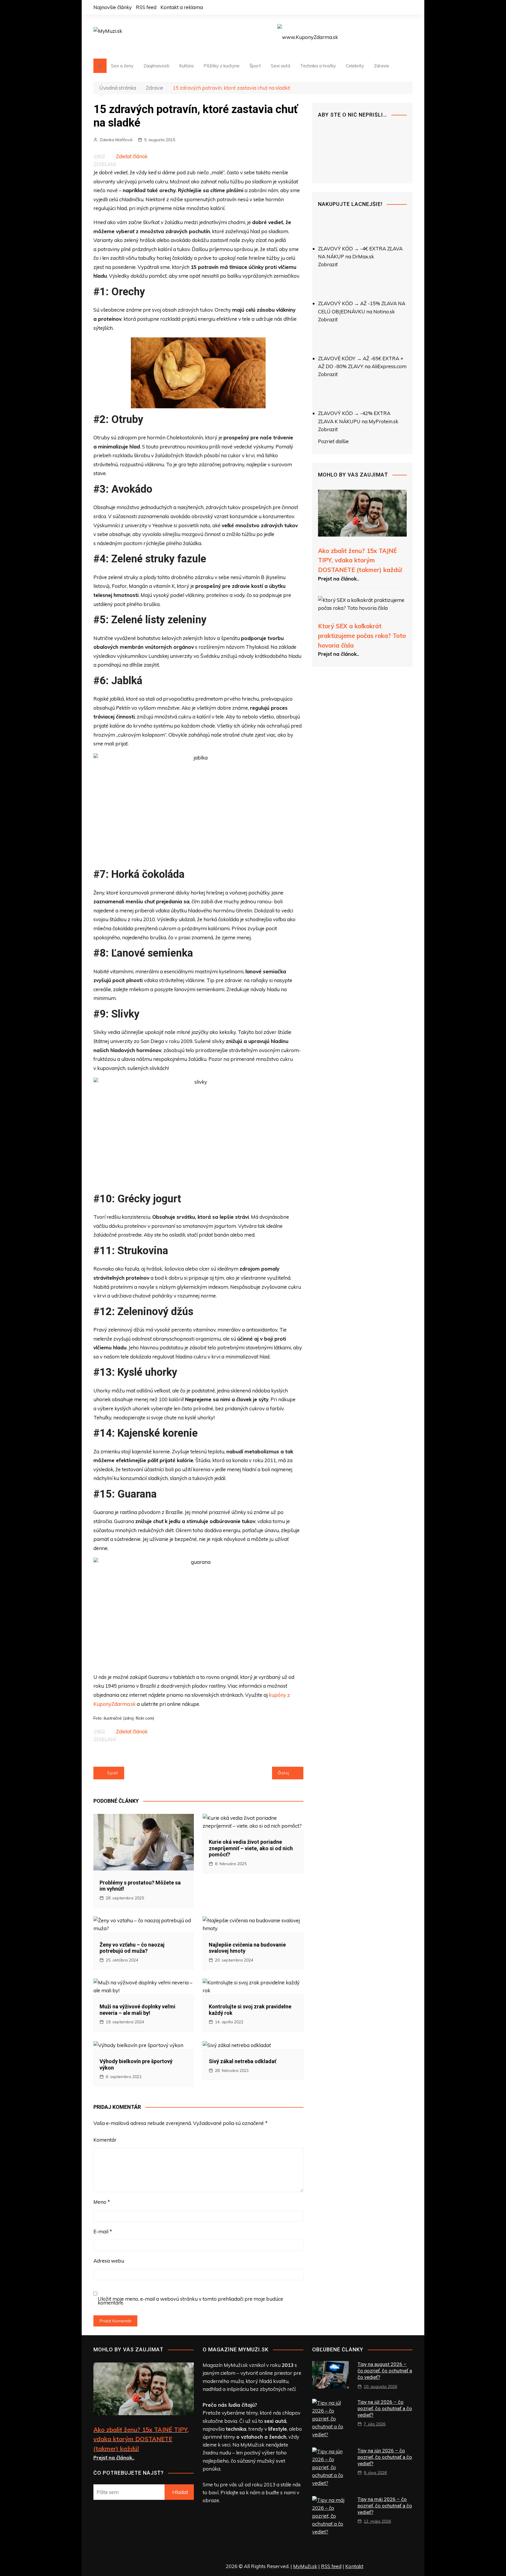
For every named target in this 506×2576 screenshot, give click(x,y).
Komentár (105, 2140)
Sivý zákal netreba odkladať (242, 2061)
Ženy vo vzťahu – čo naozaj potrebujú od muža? (132, 1948)
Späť (113, 1773)
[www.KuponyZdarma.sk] (308, 36)
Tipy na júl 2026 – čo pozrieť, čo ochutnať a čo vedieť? (385, 2408)
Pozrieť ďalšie (333, 441)
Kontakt (354, 2566)
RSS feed (146, 7)
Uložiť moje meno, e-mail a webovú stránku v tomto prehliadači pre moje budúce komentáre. (190, 2301)
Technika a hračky (318, 66)
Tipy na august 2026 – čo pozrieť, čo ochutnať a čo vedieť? (385, 2371)
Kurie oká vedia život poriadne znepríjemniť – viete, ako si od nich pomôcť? (251, 1848)
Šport (255, 66)
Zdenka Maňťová (116, 140)
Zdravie (382, 66)
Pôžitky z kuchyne (222, 66)
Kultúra (186, 66)
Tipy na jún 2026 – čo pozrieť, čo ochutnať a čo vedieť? (385, 2457)
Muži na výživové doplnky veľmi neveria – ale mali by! (137, 2010)
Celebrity (355, 66)
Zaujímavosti (156, 66)
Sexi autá (281, 66)
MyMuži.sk (305, 2566)
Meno (102, 2202)
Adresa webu (109, 2261)
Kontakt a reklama (182, 7)
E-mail (103, 2231)
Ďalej (284, 1773)
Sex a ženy (122, 66)
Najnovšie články (113, 7)
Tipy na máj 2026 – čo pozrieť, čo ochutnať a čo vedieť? (385, 2506)
